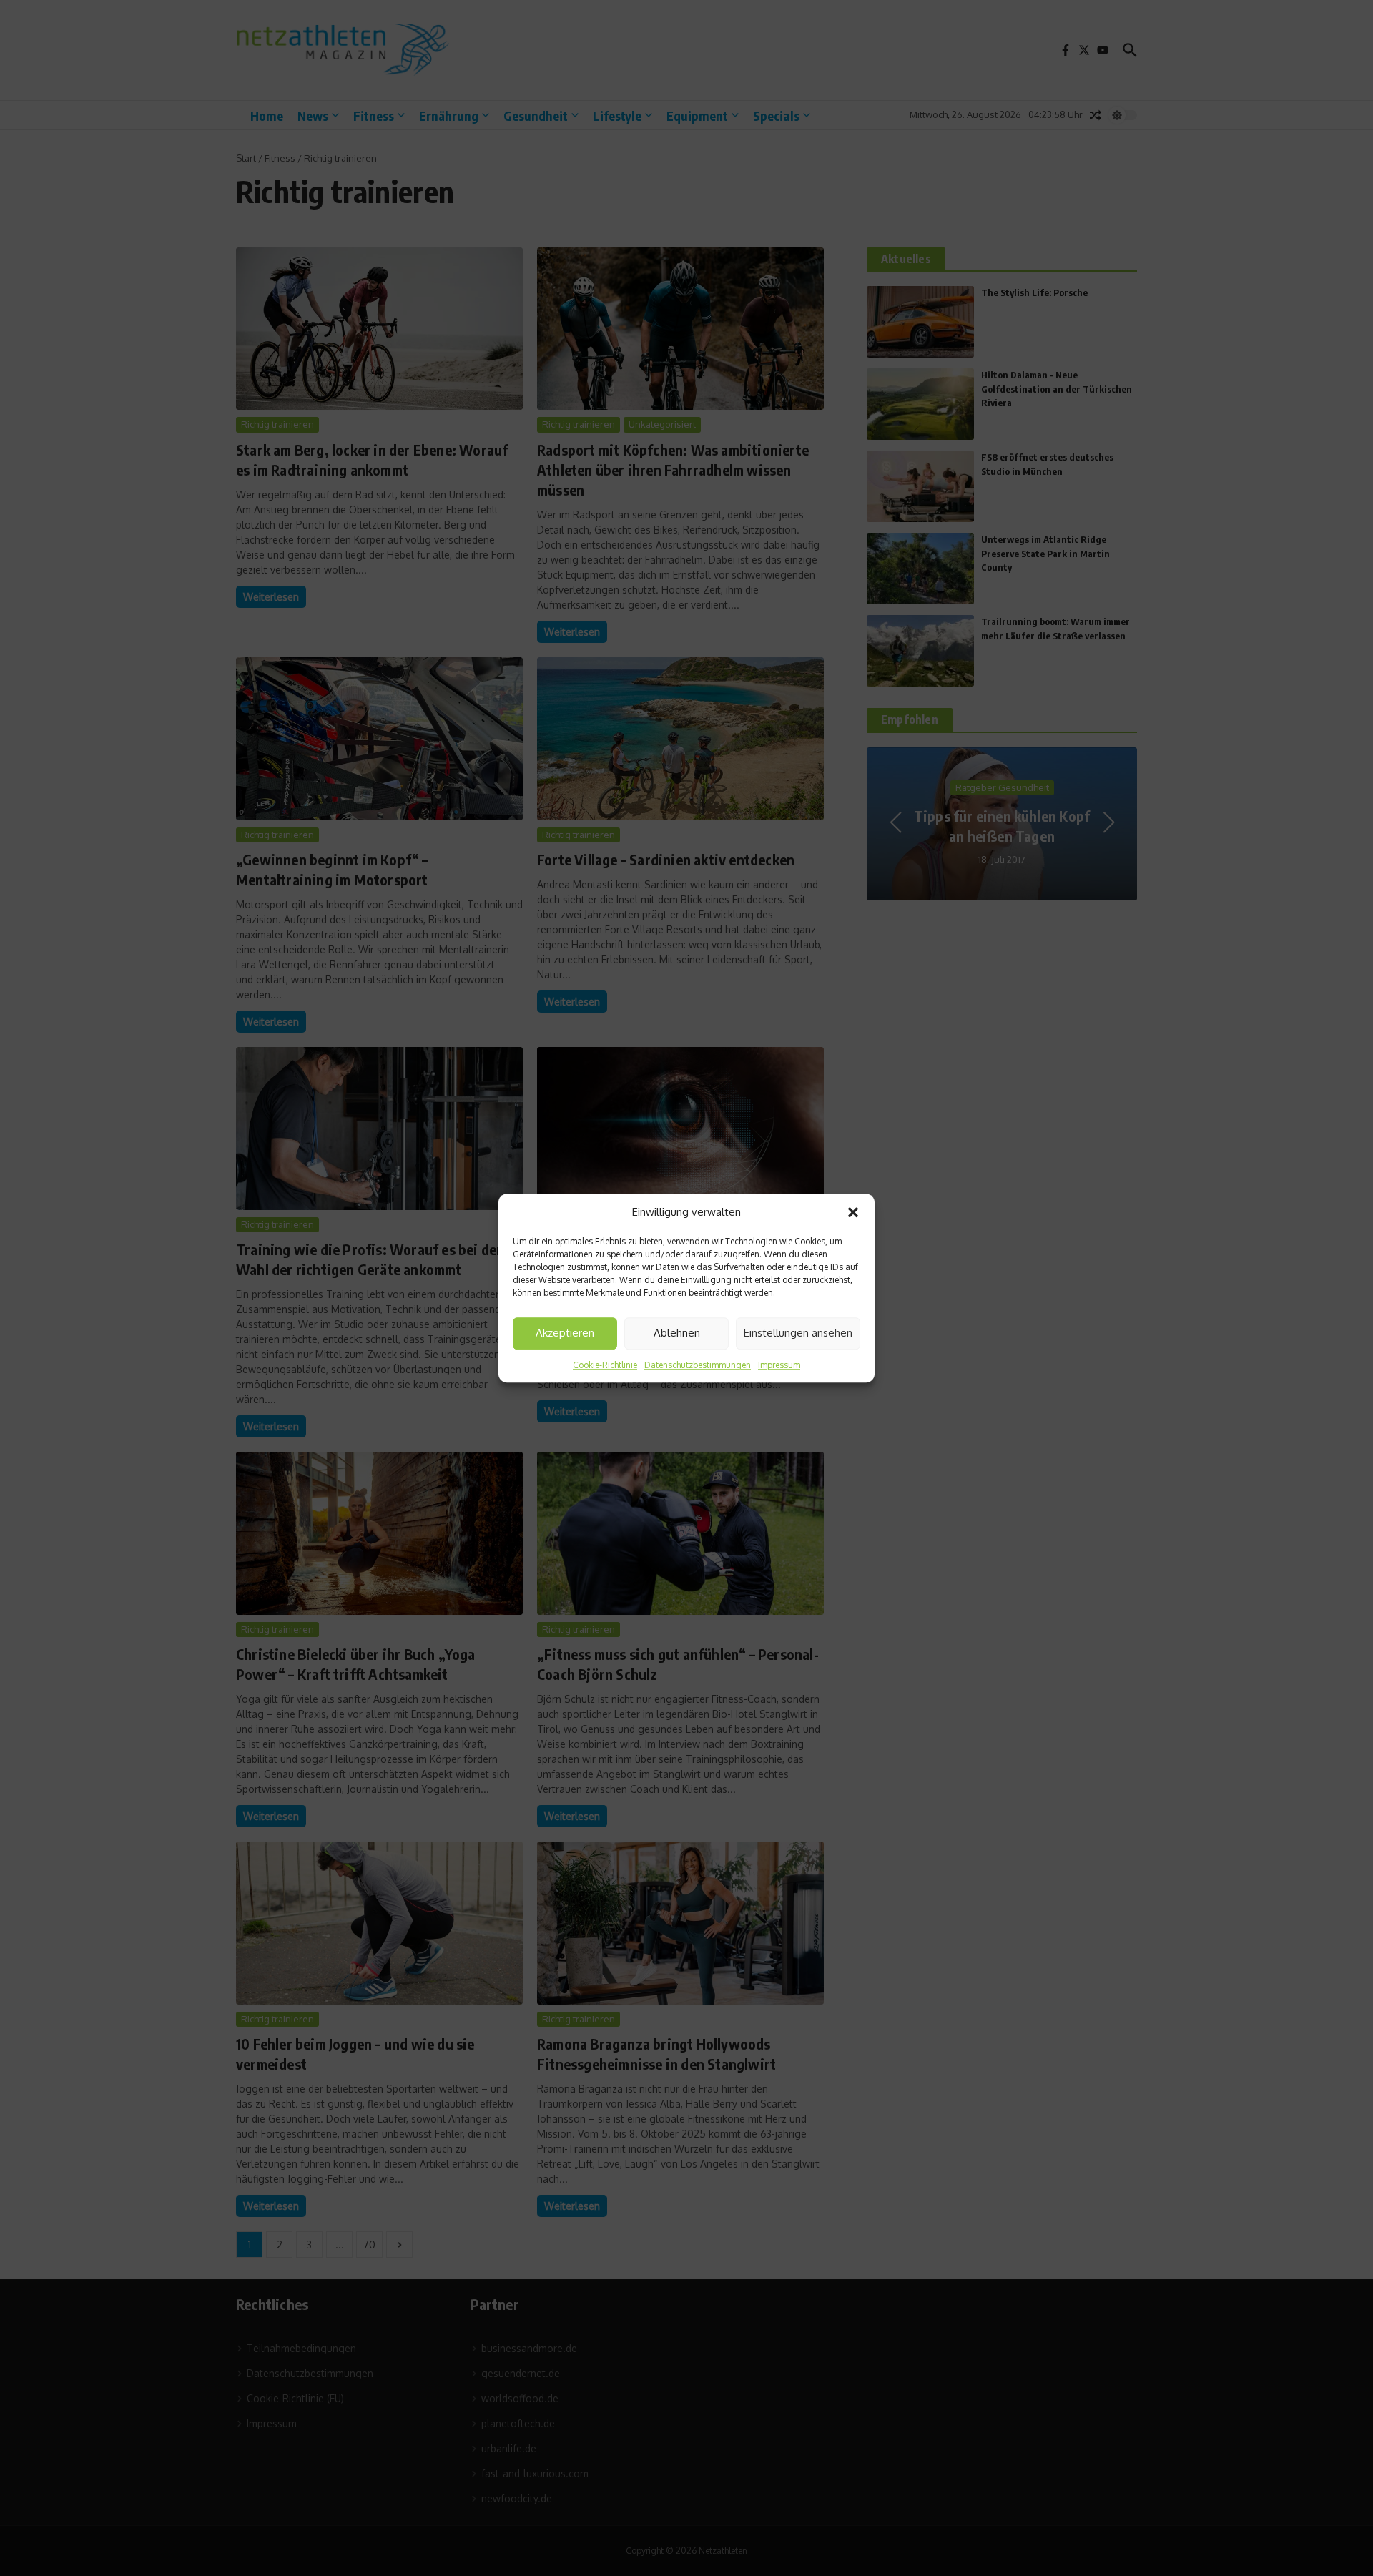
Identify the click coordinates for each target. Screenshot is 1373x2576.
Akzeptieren (565, 1333)
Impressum (779, 1365)
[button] (853, 1213)
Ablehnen (677, 1333)
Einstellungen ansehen (798, 1333)
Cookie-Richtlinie (605, 1365)
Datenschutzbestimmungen (698, 1365)
